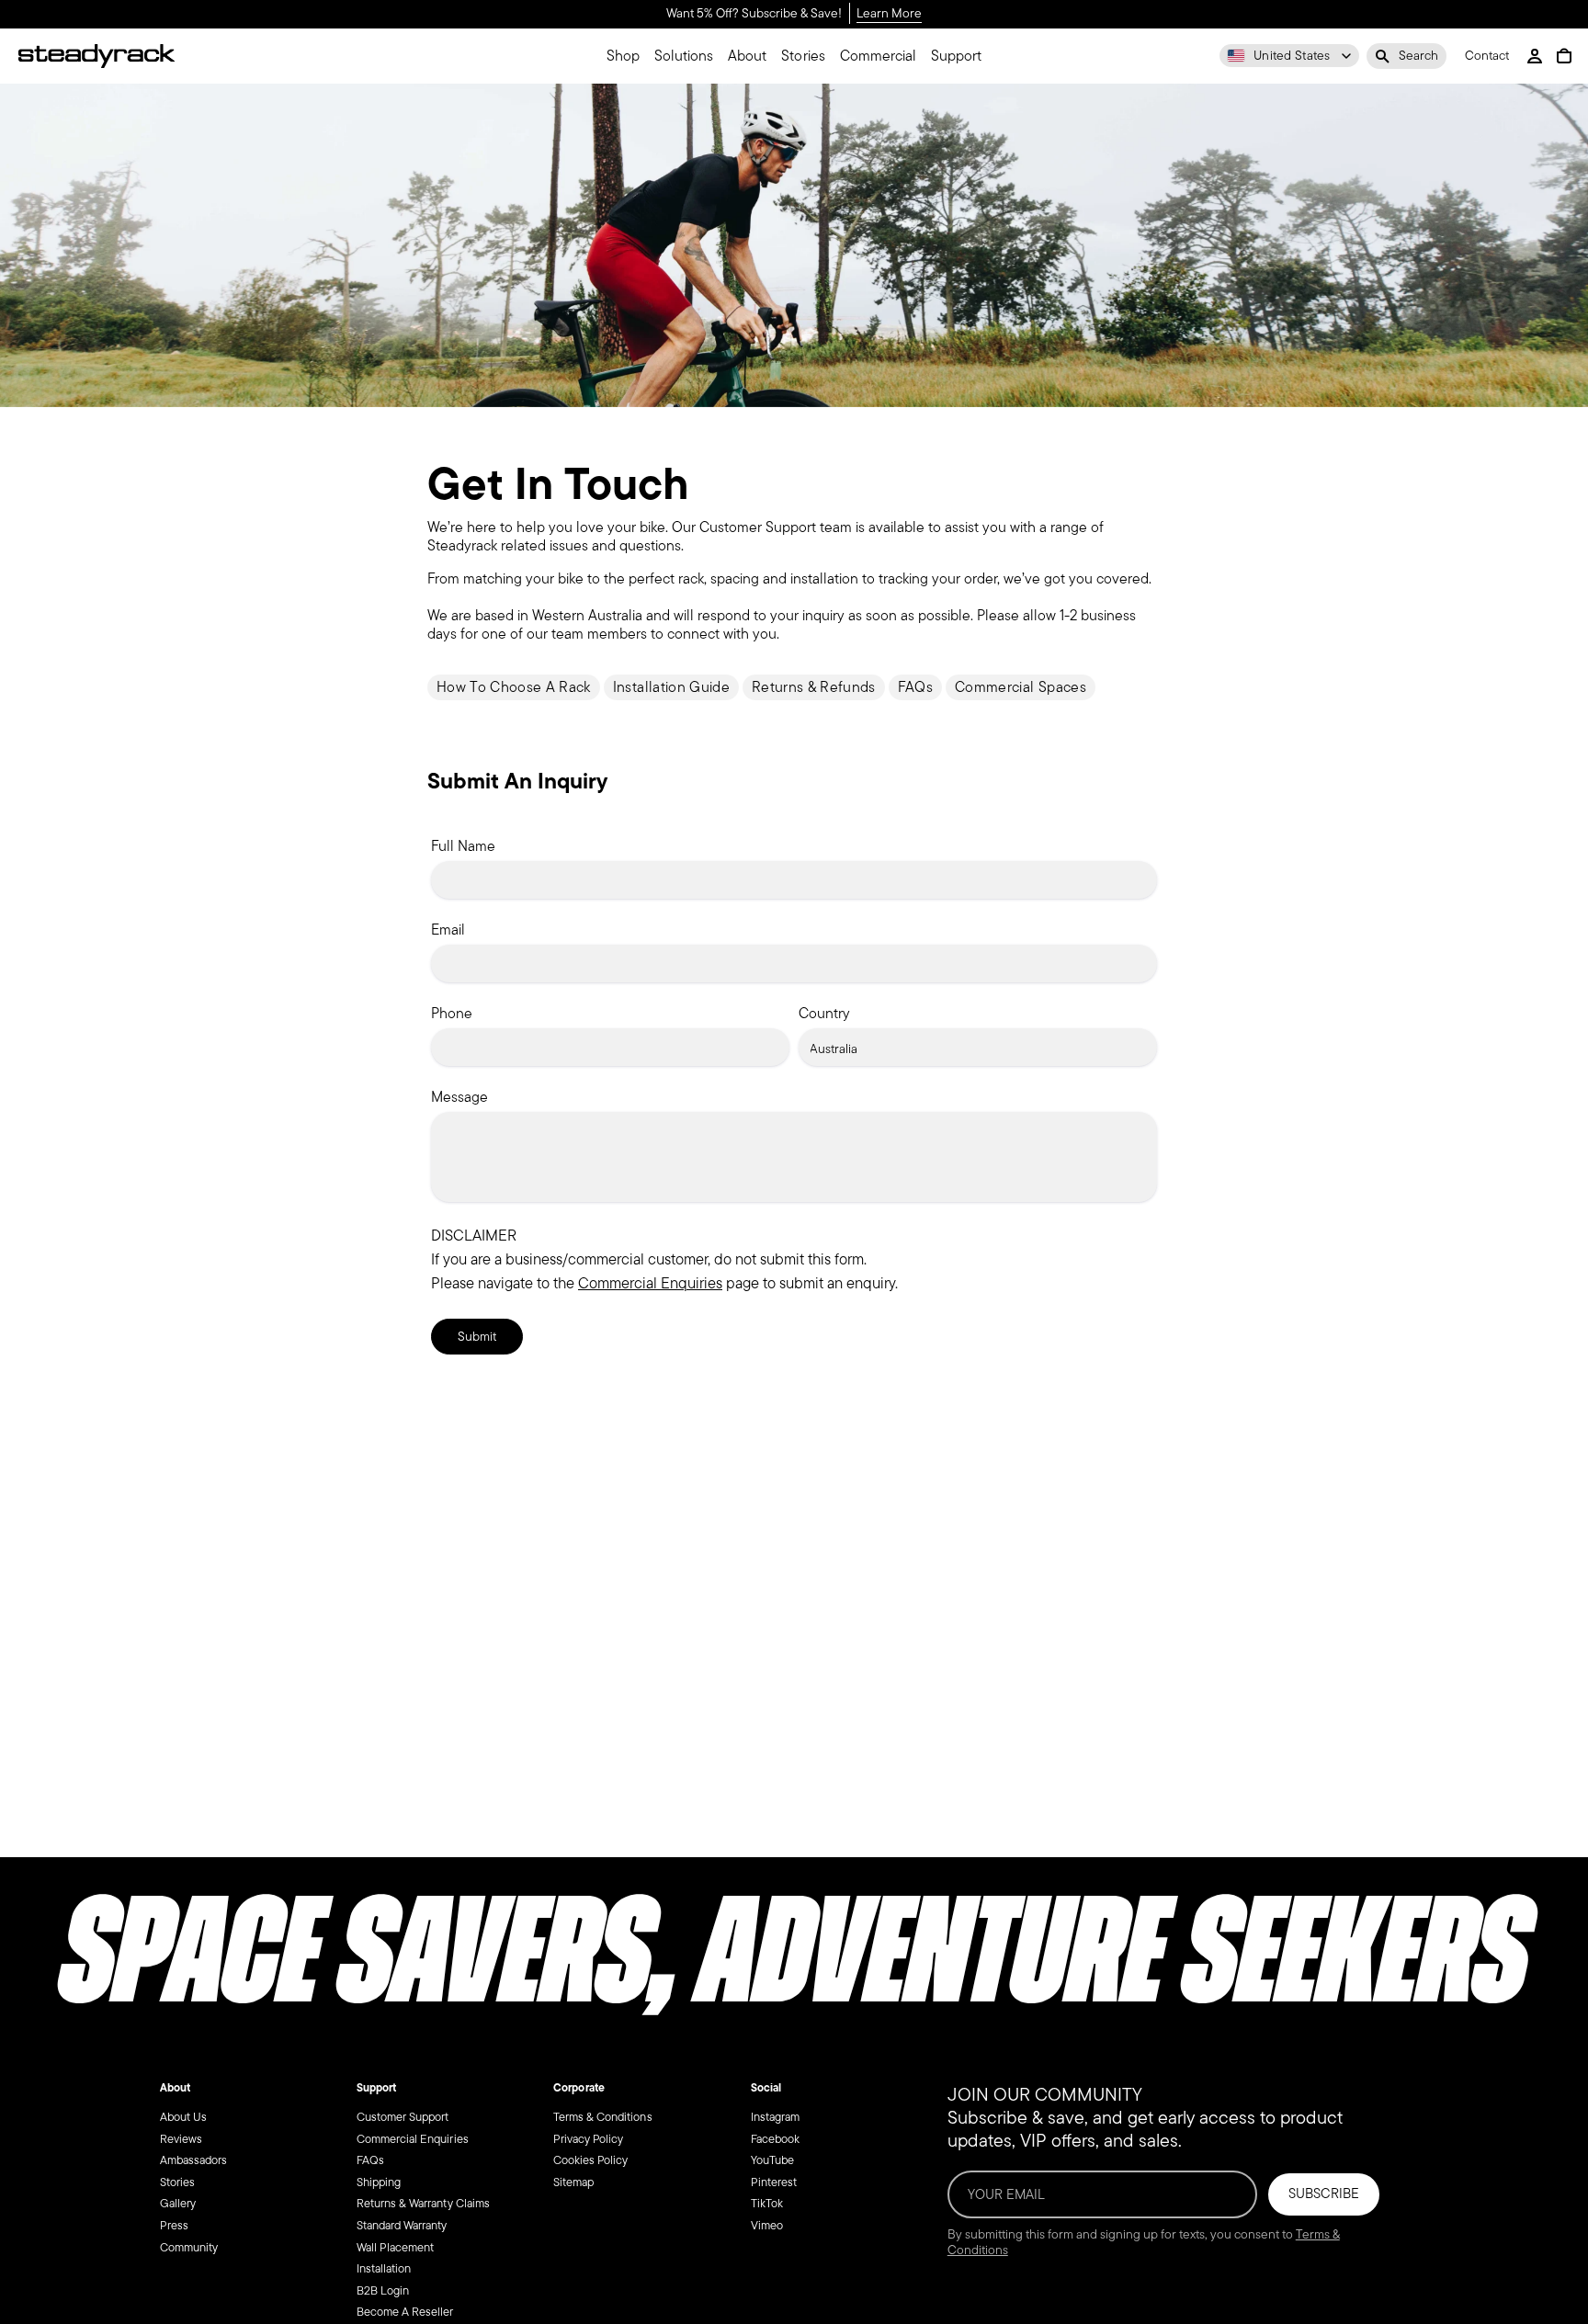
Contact (1487, 57)
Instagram (775, 2117)
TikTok (767, 2203)
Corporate (578, 2088)
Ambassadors (193, 2160)
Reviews (181, 2139)
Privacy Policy (588, 2139)
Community (189, 2247)
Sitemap (573, 2182)
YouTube (772, 2160)
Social (766, 2088)
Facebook (775, 2139)
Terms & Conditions (603, 2117)
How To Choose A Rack (514, 687)
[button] (1407, 56)
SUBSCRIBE (1324, 2194)
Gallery (178, 2203)
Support (376, 2088)
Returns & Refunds (814, 687)
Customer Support (403, 2117)
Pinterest (774, 2182)
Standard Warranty (402, 2225)
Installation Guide (671, 687)
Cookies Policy (590, 2160)
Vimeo (767, 2225)
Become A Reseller (405, 2312)
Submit (477, 1337)
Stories (177, 2182)
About (175, 2088)
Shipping (379, 2182)
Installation (384, 2268)
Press (174, 2225)
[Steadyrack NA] (96, 56)
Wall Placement (395, 2247)
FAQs (915, 687)
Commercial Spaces (1021, 687)
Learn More (889, 14)
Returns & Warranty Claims (423, 2203)
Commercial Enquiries (650, 1283)
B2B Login (383, 2290)
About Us (183, 2117)
